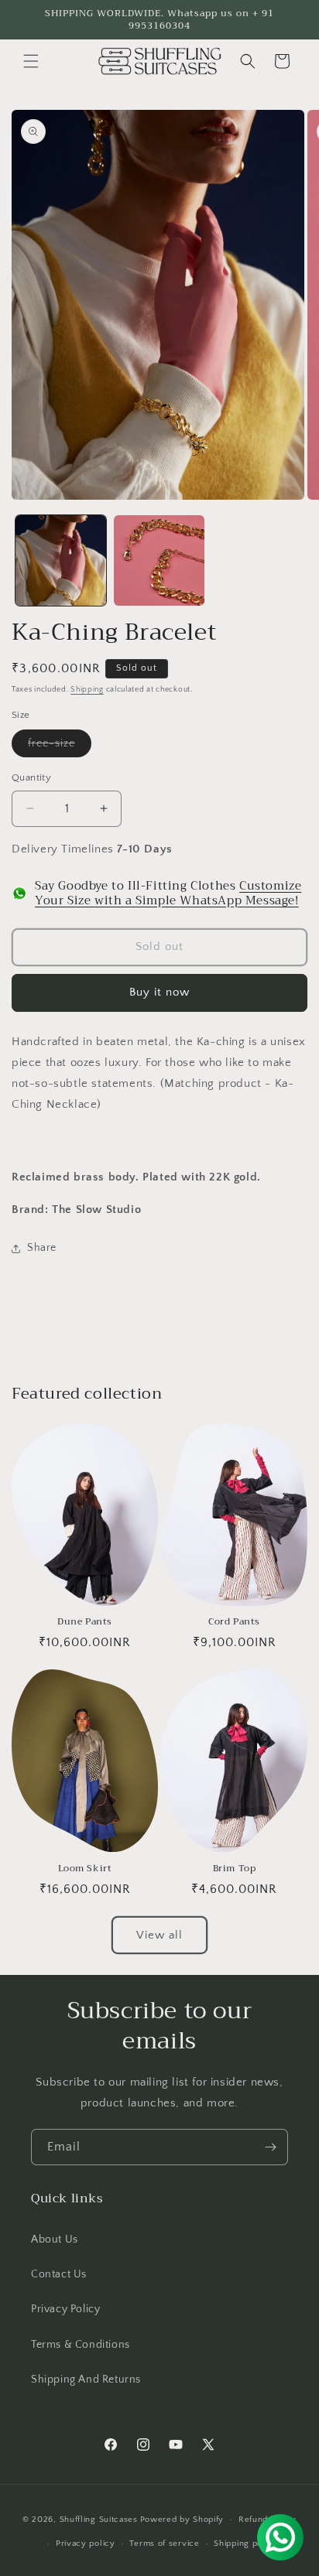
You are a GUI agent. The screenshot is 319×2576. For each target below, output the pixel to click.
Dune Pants (85, 1622)
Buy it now (159, 992)
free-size (60, 747)
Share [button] (42, 1248)
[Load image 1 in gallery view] (61, 560)
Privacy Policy (65, 2309)
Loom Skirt (85, 1869)
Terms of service (164, 2544)
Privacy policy (86, 2544)
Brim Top (235, 1869)
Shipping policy (246, 2544)
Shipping (87, 690)
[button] (31, 61)
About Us (55, 2239)
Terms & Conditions (81, 2345)
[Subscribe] (270, 2147)
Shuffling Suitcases (99, 2520)
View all (159, 1935)
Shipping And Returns (86, 2380)
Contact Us (59, 2274)
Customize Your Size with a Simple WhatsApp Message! (168, 893)
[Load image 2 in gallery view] (159, 560)
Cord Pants (234, 1622)
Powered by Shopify (182, 2520)
